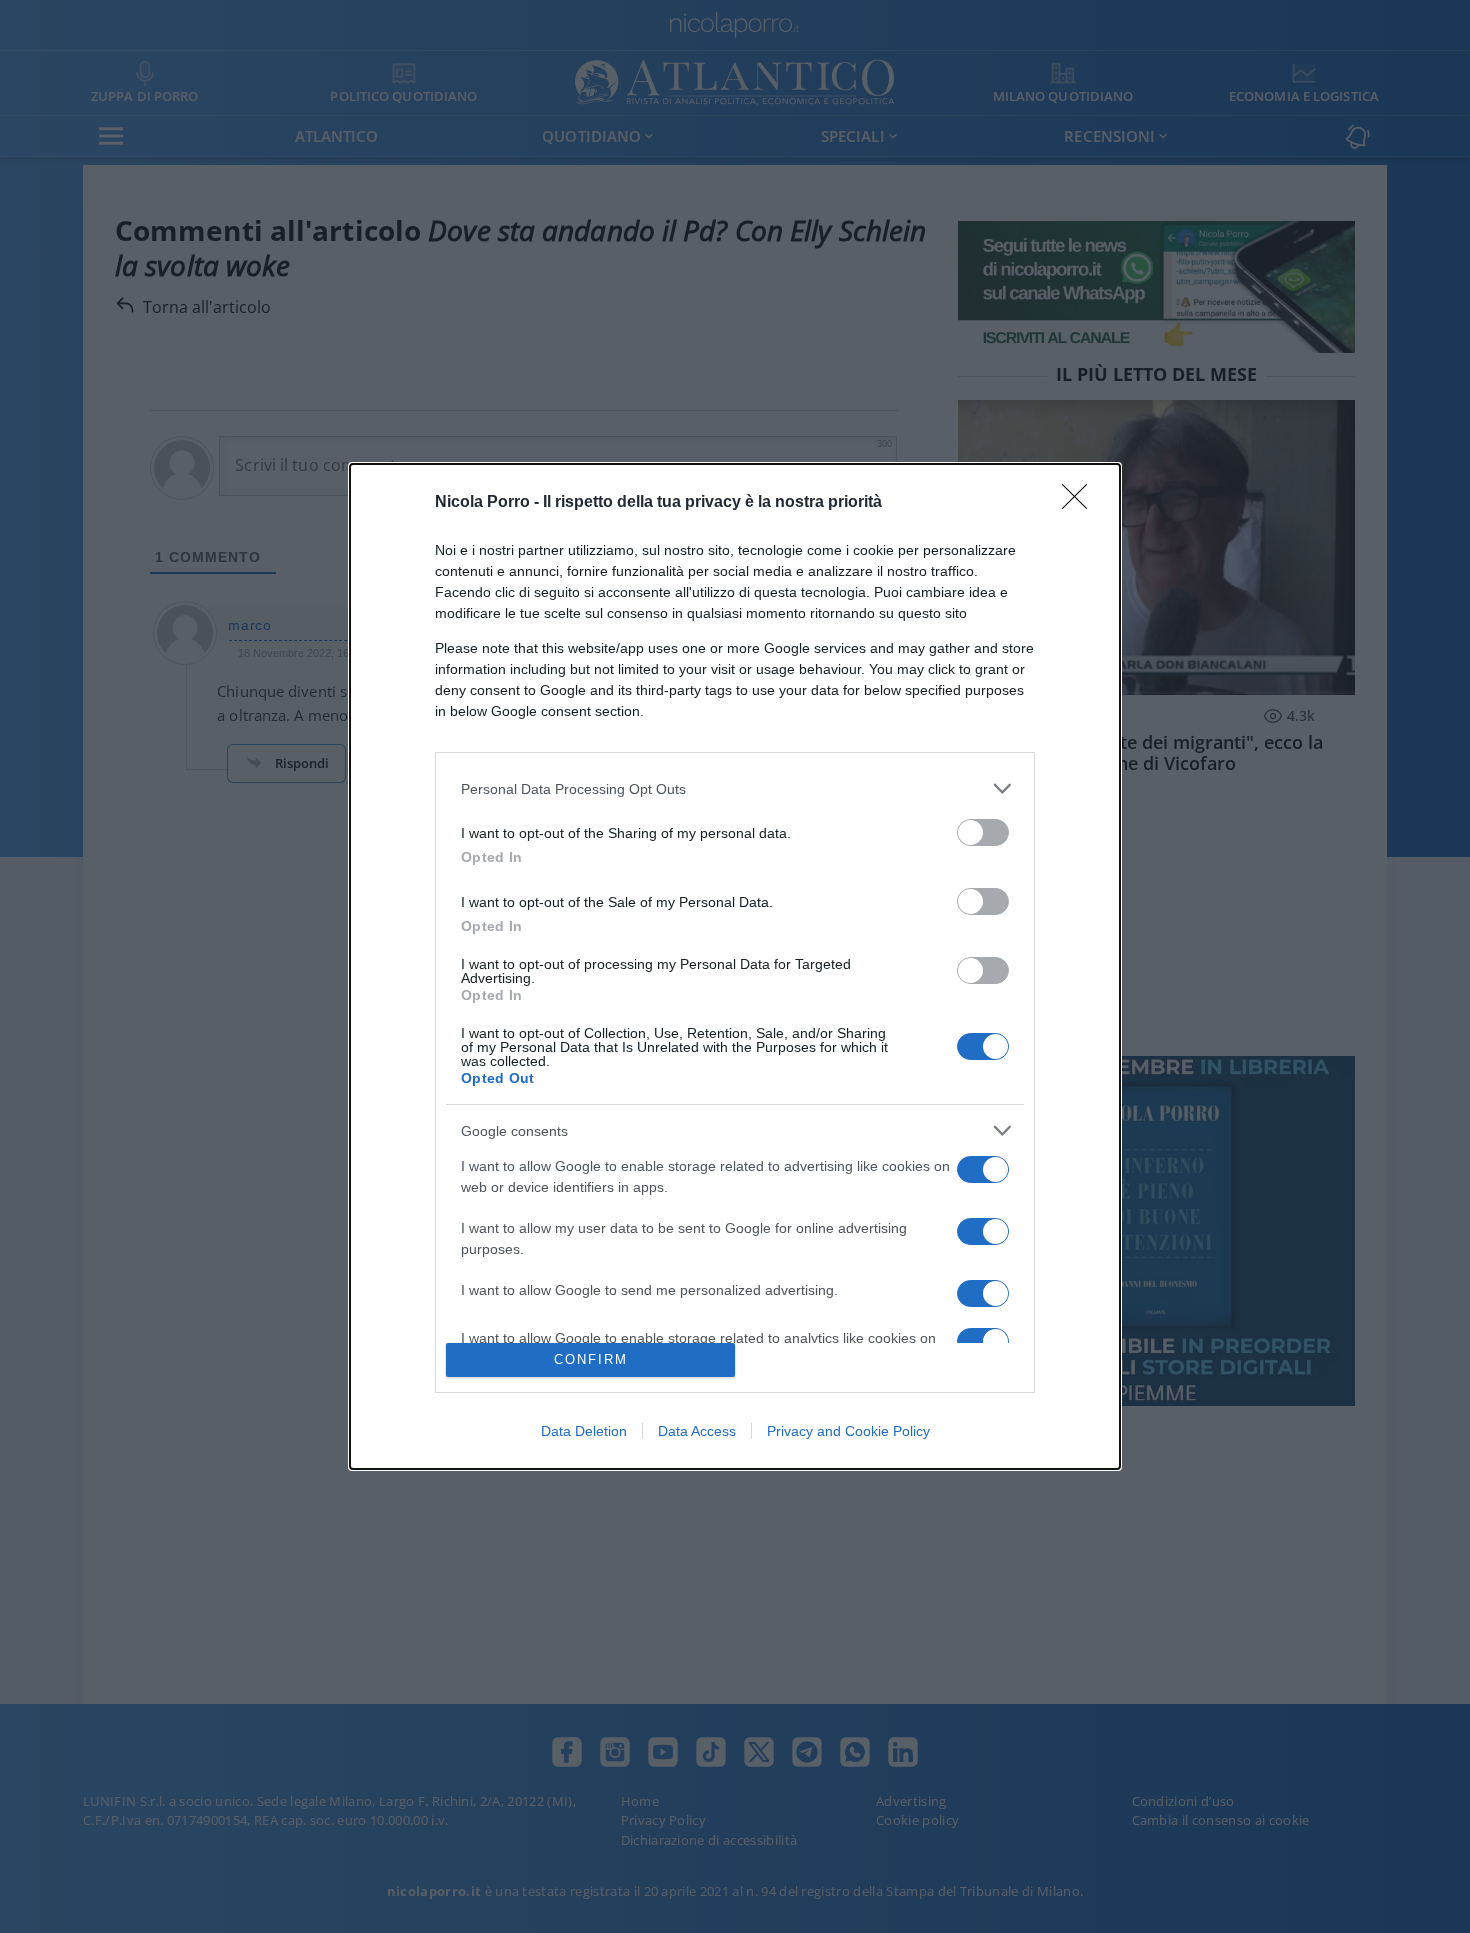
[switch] (983, 832)
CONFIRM (591, 1359)
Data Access (697, 1431)
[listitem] (735, 788)
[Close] (1081, 503)
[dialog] (735, 966)
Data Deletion (584, 1431)
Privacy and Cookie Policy (848, 1431)
